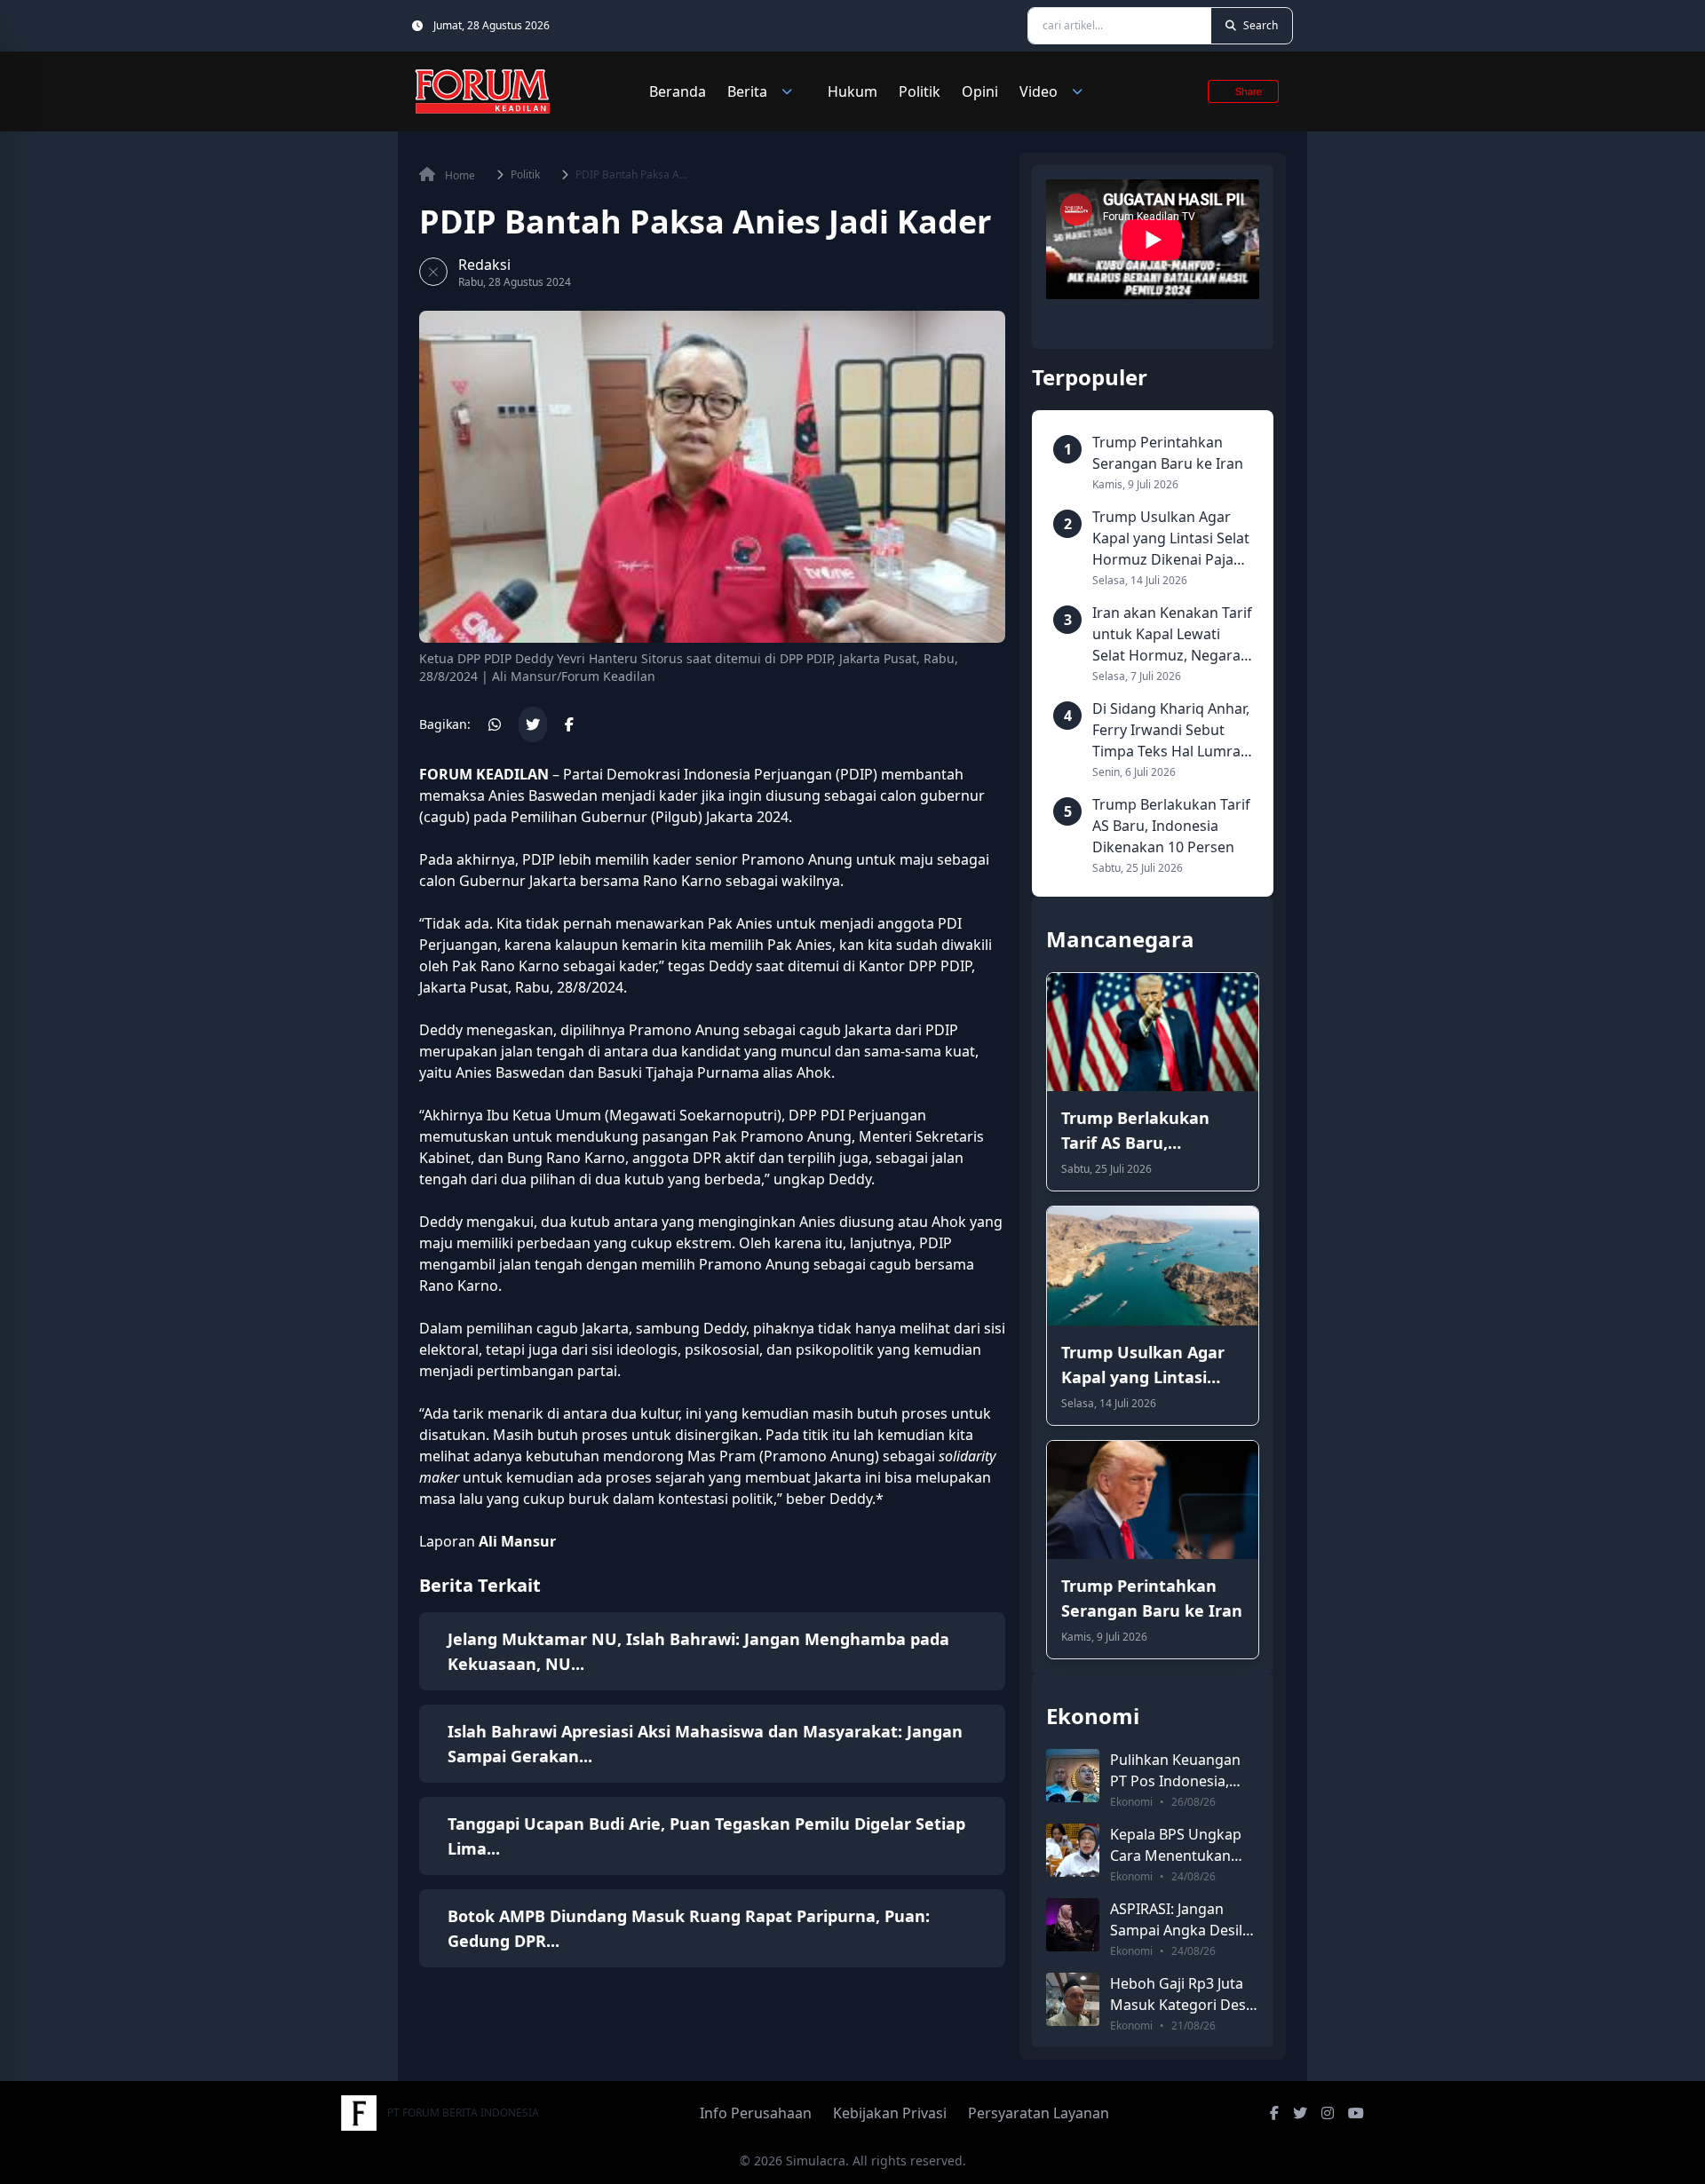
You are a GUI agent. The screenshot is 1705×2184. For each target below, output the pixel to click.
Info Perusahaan (756, 2113)
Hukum (852, 91)
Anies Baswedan (543, 795)
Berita (747, 91)
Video (1039, 91)
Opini (980, 91)
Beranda (678, 91)
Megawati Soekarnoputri (693, 1115)
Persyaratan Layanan (1039, 2113)
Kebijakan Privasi (890, 2113)
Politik (920, 91)
